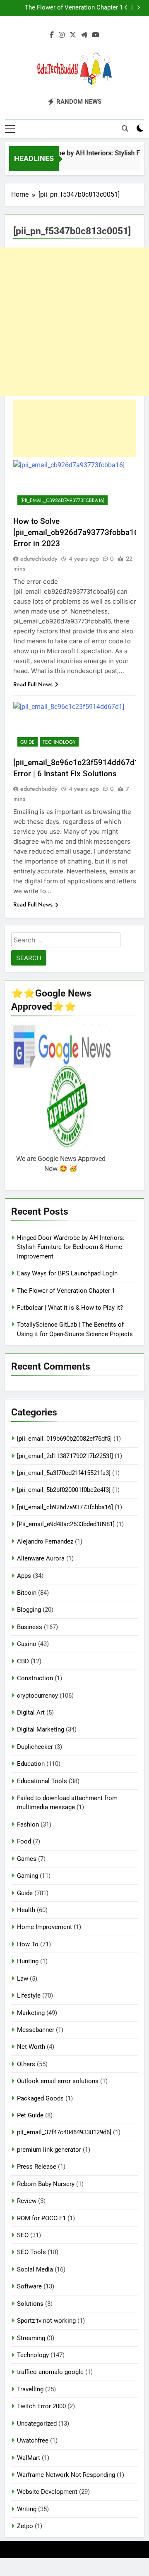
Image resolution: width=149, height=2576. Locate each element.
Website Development (47, 2492)
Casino (27, 1644)
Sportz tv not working (46, 2321)
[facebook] (52, 35)
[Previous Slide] (126, 8)
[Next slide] (138, 8)
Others (26, 2064)
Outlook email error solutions (58, 2081)
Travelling (30, 2389)
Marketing (31, 2013)
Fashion (28, 1824)
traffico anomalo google (50, 2372)
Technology (59, 742)
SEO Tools (31, 2252)
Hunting (28, 1961)
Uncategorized (37, 2424)
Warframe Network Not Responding (66, 2475)
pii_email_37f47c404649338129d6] (64, 2132)
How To (28, 1944)
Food (24, 1841)
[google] (84, 35)
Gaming (28, 1876)
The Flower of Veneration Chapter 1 (66, 1291)
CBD (23, 1661)
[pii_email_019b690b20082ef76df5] (64, 1439)
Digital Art (31, 1713)
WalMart (29, 2458)
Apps (24, 1576)
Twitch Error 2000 (41, 2406)
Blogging (29, 1610)
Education (31, 1764)
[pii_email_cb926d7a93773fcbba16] (62, 500)
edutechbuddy (39, 559)
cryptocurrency (37, 1696)
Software (29, 2286)
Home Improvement (44, 1927)
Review (27, 2201)
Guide (28, 742)
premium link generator (49, 2150)
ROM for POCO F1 (41, 2218)
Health (26, 1910)
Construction (35, 1678)
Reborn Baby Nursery (46, 2184)
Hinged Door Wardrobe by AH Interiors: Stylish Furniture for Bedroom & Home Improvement (71, 1247)
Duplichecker (35, 1747)
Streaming (31, 2338)
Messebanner (36, 2030)
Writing (27, 2509)
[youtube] (96, 35)
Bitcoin (27, 1593)
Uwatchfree (33, 2440)
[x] (73, 35)
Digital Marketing (41, 1729)
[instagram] (62, 35)
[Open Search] (125, 128)
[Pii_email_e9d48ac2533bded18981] (66, 1524)
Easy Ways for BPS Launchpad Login (67, 1273)
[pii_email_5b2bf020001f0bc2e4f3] (64, 1490)
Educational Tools (42, 1781)
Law (23, 1979)
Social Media (35, 2269)
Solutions (30, 2304)
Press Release (37, 2167)
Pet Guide (30, 2115)
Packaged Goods (40, 2098)
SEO (23, 2235)
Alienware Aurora (41, 1558)
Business (30, 1627)
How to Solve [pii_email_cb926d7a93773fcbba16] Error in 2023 (77, 532)
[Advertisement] (74, 322)
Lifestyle (29, 1996)
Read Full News (33, 684)
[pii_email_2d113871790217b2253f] (65, 1456)
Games (27, 1859)
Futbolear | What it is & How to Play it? (70, 8)
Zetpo (25, 2526)
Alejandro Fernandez (45, 1541)
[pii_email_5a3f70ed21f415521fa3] (64, 1473)
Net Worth (31, 2047)
